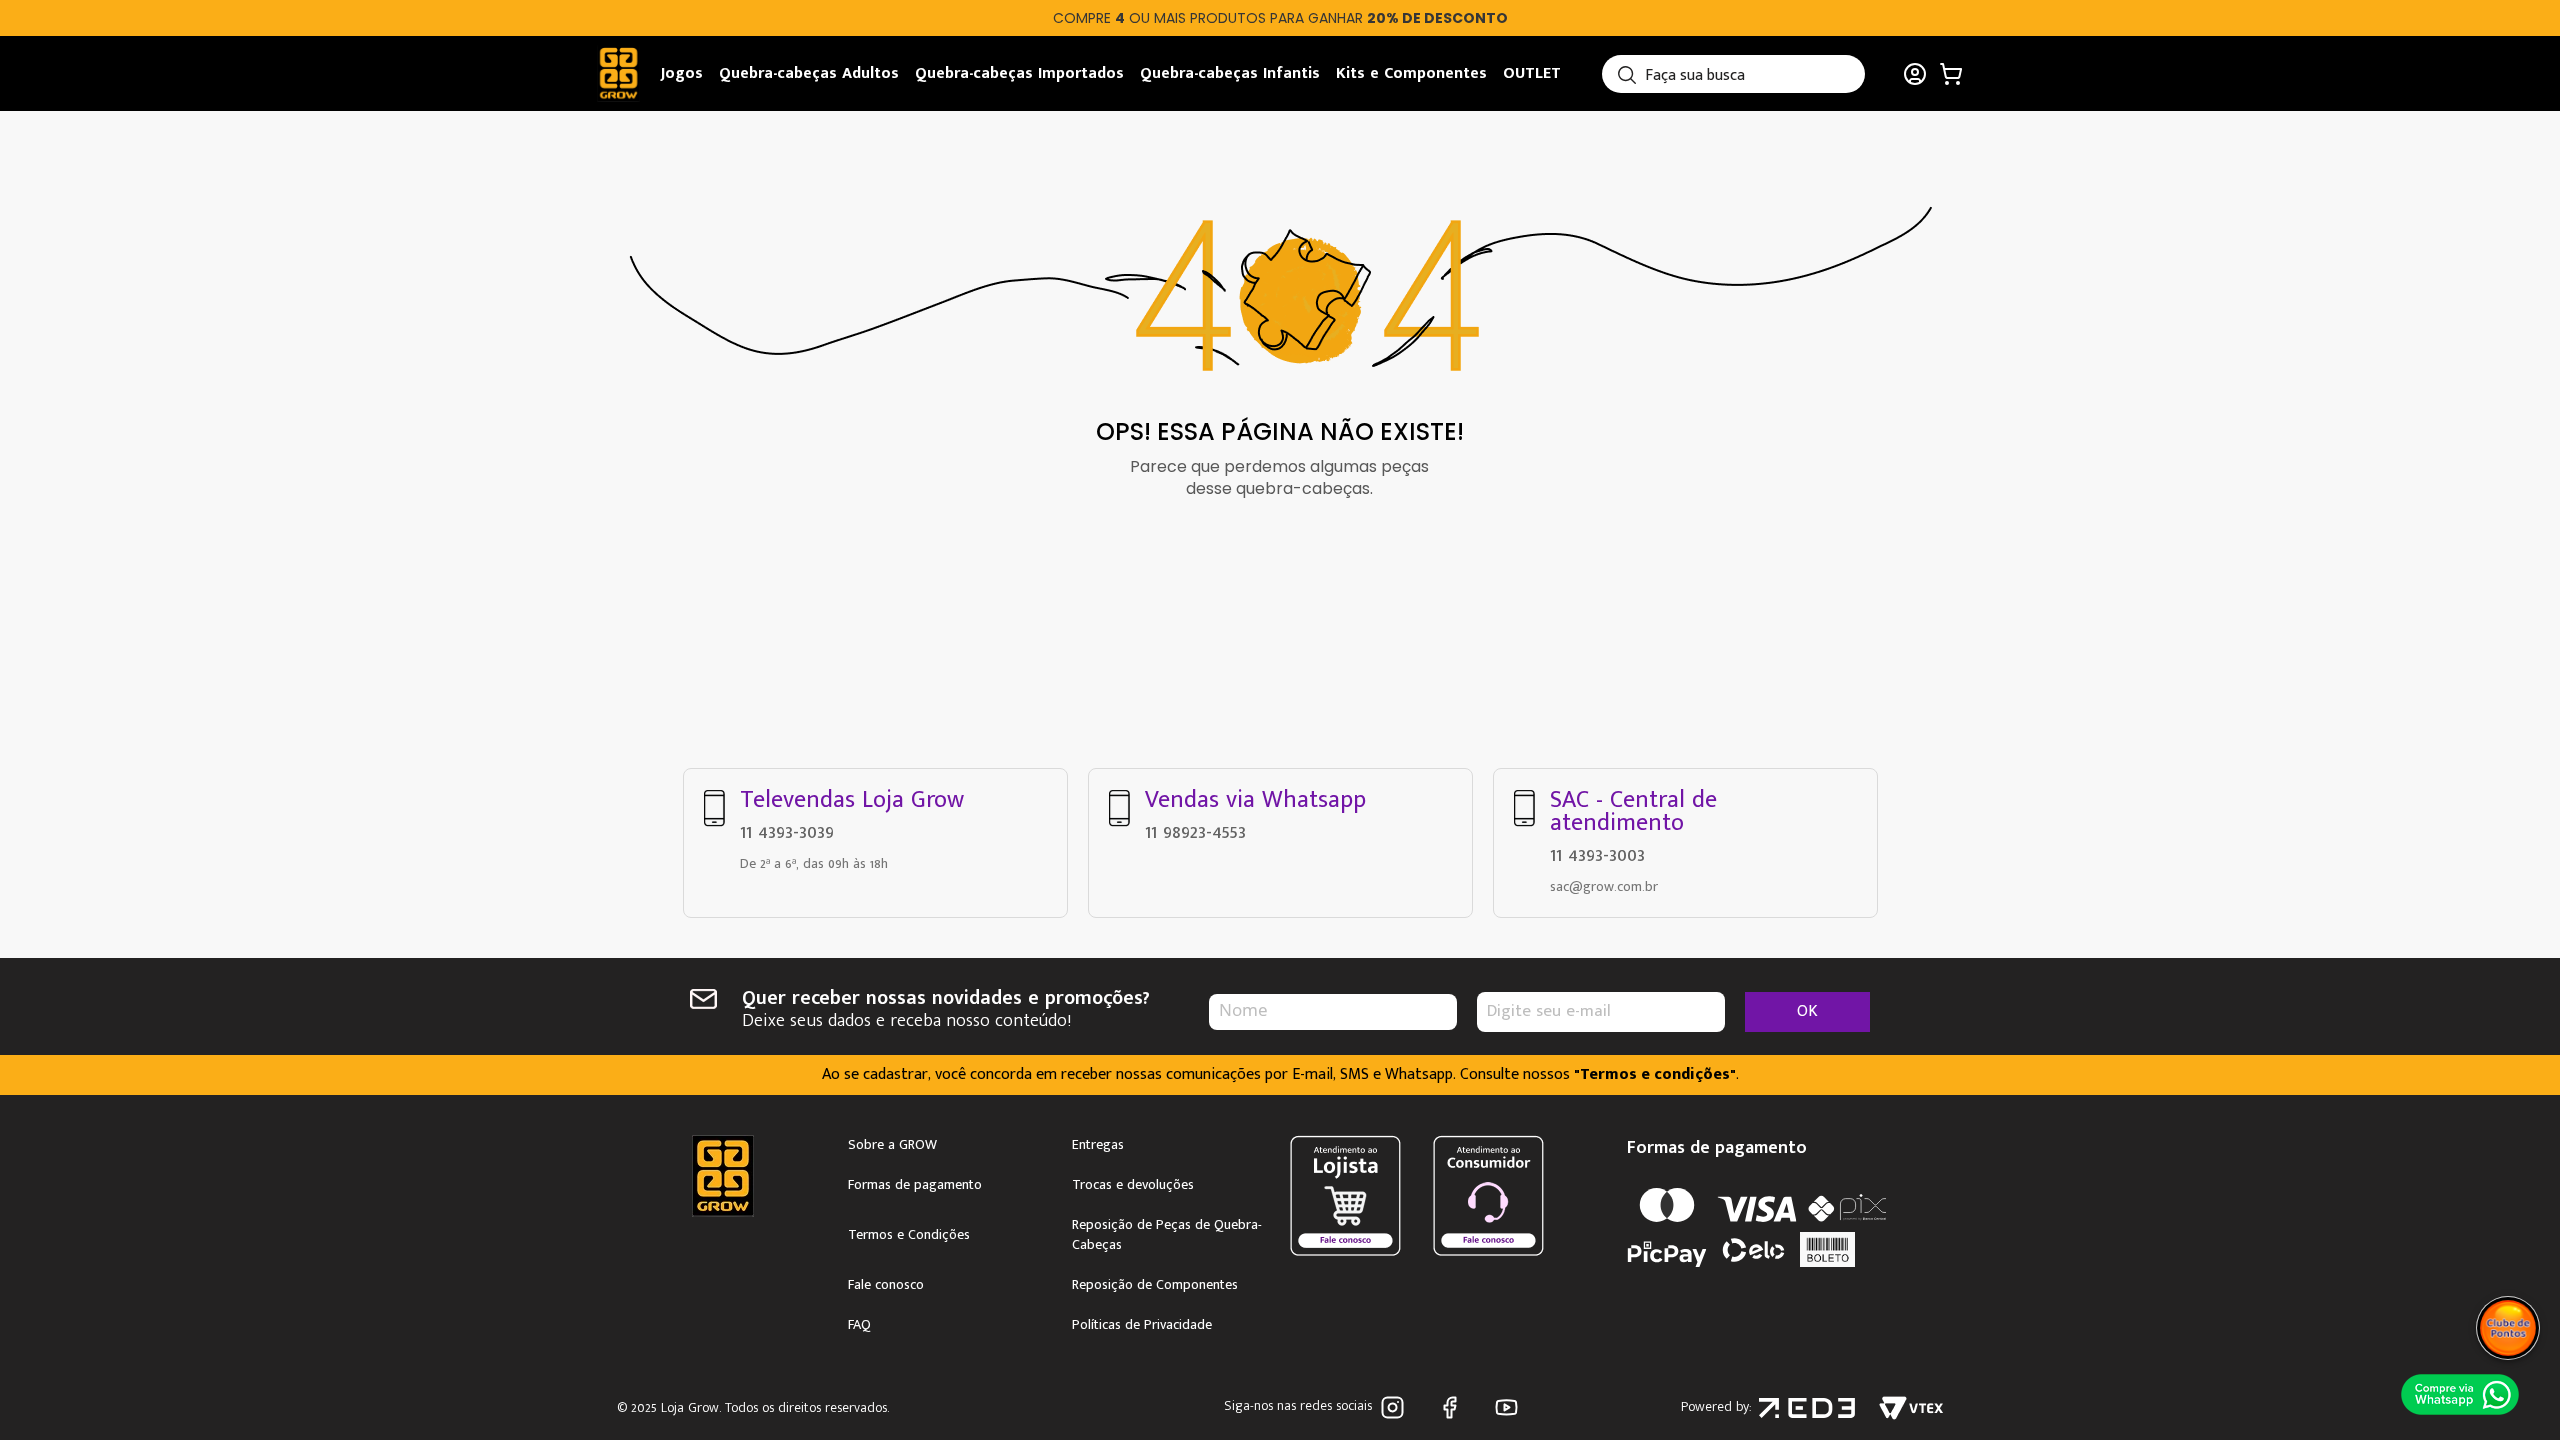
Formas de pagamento (915, 1185)
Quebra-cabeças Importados (1019, 73)
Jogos (682, 73)
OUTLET (1532, 73)
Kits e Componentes (1411, 73)
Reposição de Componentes (1155, 1285)
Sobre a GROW (892, 1145)
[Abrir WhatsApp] (2460, 1394)
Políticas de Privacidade (1142, 1325)
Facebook (1453, 1407)
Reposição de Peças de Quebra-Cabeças (1167, 1235)
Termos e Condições (909, 1235)
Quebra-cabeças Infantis (1230, 73)
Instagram (1396, 1407)
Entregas (1098, 1145)
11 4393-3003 (1597, 855)
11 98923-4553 (1195, 832)
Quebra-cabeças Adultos (809, 73)
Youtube (1510, 1407)
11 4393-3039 (787, 832)
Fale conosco (886, 1285)
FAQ (859, 1325)
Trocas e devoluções (1133, 1185)
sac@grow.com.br (1604, 886)
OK (1807, 1011)
